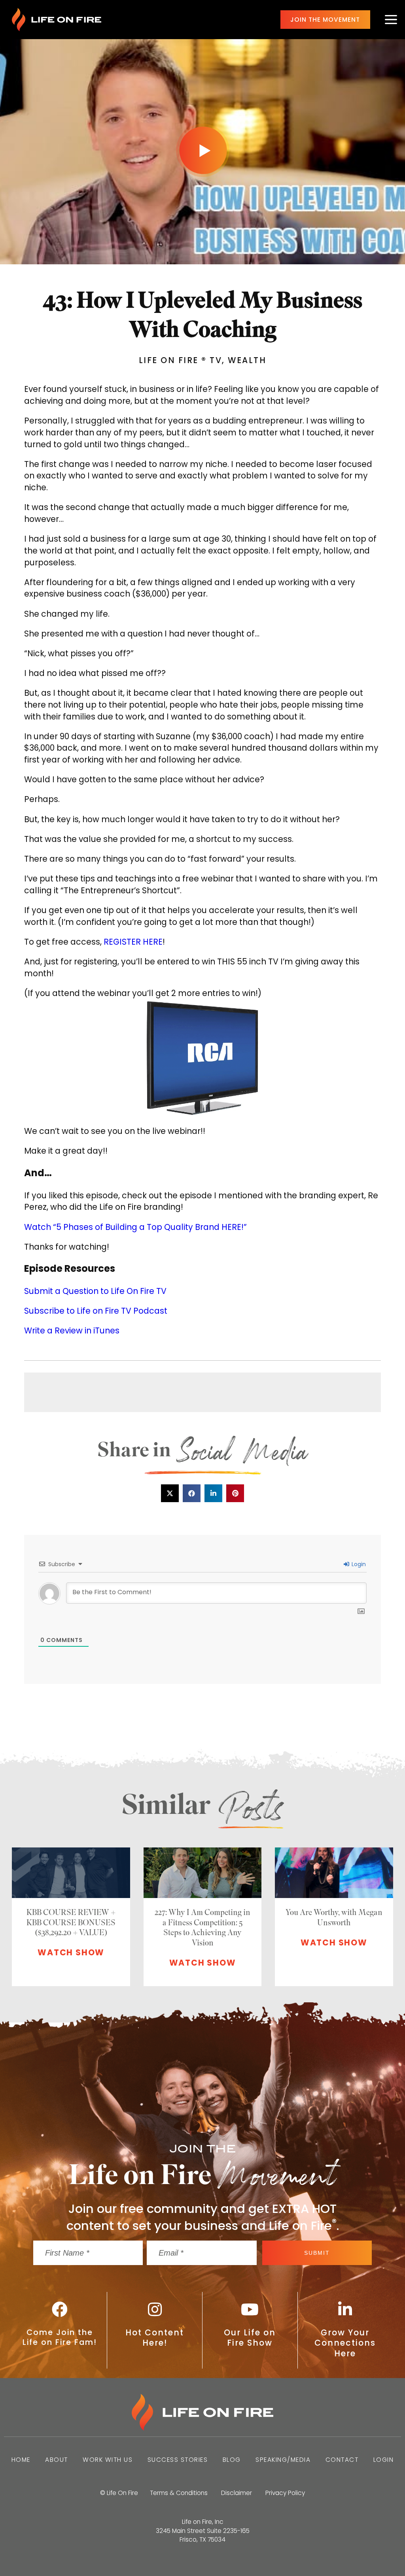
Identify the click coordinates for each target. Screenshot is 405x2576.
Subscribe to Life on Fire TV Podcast (96, 1311)
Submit (317, 2253)
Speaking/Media (283, 2460)
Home (21, 2460)
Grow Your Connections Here (345, 2343)
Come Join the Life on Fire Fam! (60, 2337)
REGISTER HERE (133, 942)
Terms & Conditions (179, 2493)
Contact (342, 2460)
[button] (170, 1493)
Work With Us (108, 2460)
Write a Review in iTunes (72, 1330)
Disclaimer (237, 2493)
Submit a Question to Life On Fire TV (95, 1291)
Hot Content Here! (155, 2338)
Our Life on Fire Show (250, 2338)
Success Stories (178, 2460)
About (57, 2460)
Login (358, 1564)
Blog (232, 2460)
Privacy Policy (285, 2493)
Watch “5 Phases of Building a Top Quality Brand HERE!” (135, 1227)
